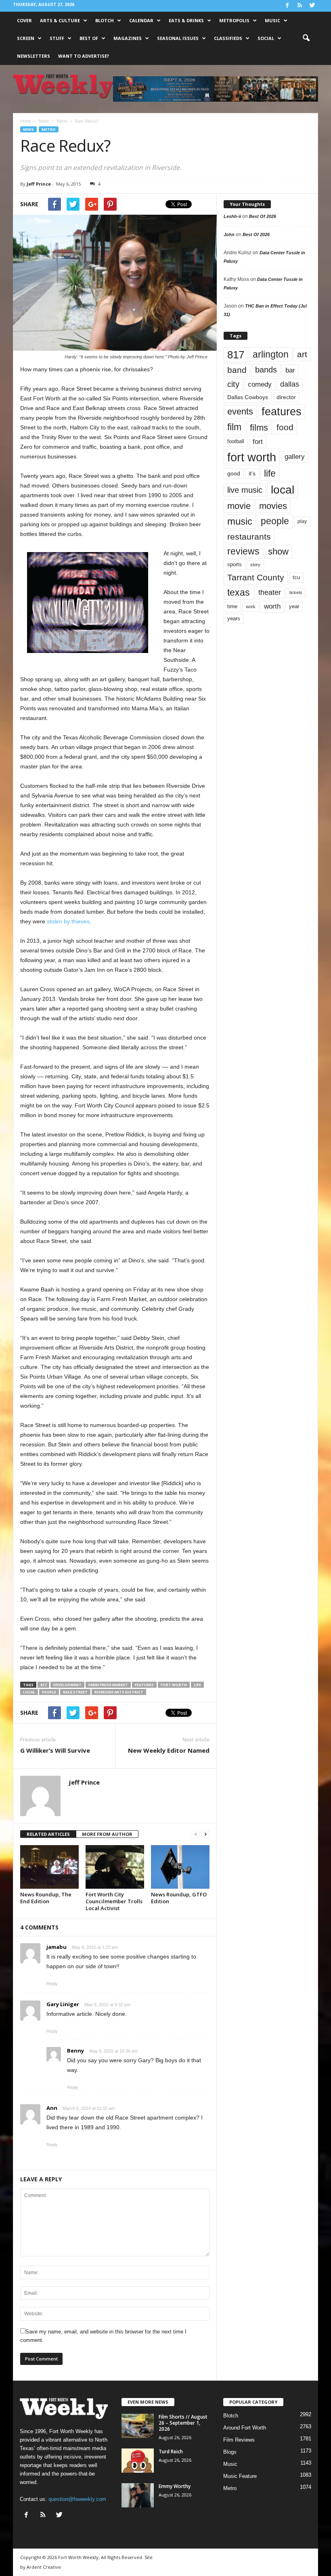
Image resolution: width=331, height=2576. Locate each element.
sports (235, 565)
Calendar (141, 20)
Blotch (105, 20)
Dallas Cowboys (248, 397)
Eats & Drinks (186, 20)
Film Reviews (239, 2440)
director (286, 397)
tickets (296, 592)
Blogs (230, 2452)
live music (245, 490)
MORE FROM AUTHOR (107, 1834)
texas (239, 592)
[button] (306, 38)
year (294, 607)
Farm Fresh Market (108, 1685)
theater (270, 592)
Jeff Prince (39, 184)
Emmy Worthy (175, 2486)
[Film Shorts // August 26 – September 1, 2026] (138, 2426)
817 (43, 1685)
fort (258, 442)
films (259, 428)
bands (266, 370)
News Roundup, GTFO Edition (179, 1898)
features (144, 1685)
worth (272, 606)
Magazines (128, 38)
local (29, 1692)
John (229, 234)
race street (75, 1692)
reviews (243, 551)
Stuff (57, 38)
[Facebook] (287, 6)
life (197, 1685)
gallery (295, 457)
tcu (296, 577)
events (240, 411)
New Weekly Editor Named (169, 1750)
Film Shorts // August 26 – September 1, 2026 (183, 2423)
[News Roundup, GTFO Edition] (180, 1867)
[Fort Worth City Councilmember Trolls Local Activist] (115, 1867)
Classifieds (228, 38)
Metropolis (234, 20)
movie (239, 506)
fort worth (174, 1685)
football (236, 441)
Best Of (89, 38)
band (237, 370)
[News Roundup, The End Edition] (49, 1867)
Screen (26, 38)
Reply (52, 1984)
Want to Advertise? (84, 56)
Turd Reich (171, 2451)
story (255, 565)
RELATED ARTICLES (48, 1834)
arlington (271, 354)
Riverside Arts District (119, 1692)
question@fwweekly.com (77, 2499)
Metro (49, 129)
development (67, 1685)
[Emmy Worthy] (138, 2495)
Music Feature (240, 2476)
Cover (24, 20)
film (234, 427)
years (234, 618)
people (49, 1692)
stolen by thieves (68, 921)
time (232, 606)
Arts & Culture (60, 20)
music (240, 521)
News (28, 129)
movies (273, 506)
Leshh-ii (232, 216)
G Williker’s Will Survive (55, 1750)
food (285, 427)
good (234, 473)
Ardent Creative (44, 2567)
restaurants (249, 537)
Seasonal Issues (178, 38)
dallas (290, 384)
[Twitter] (312, 6)
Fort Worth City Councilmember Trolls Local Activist (114, 1901)
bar (290, 370)
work (251, 607)
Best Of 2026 (263, 216)
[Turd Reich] (138, 2461)
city (233, 384)
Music (272, 20)
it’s (252, 474)
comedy (260, 384)
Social (266, 38)
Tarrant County (256, 577)
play (302, 521)
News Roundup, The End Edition (46, 1898)
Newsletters (34, 56)
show (278, 551)
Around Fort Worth (245, 2428)
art (302, 354)
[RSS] (300, 6)
